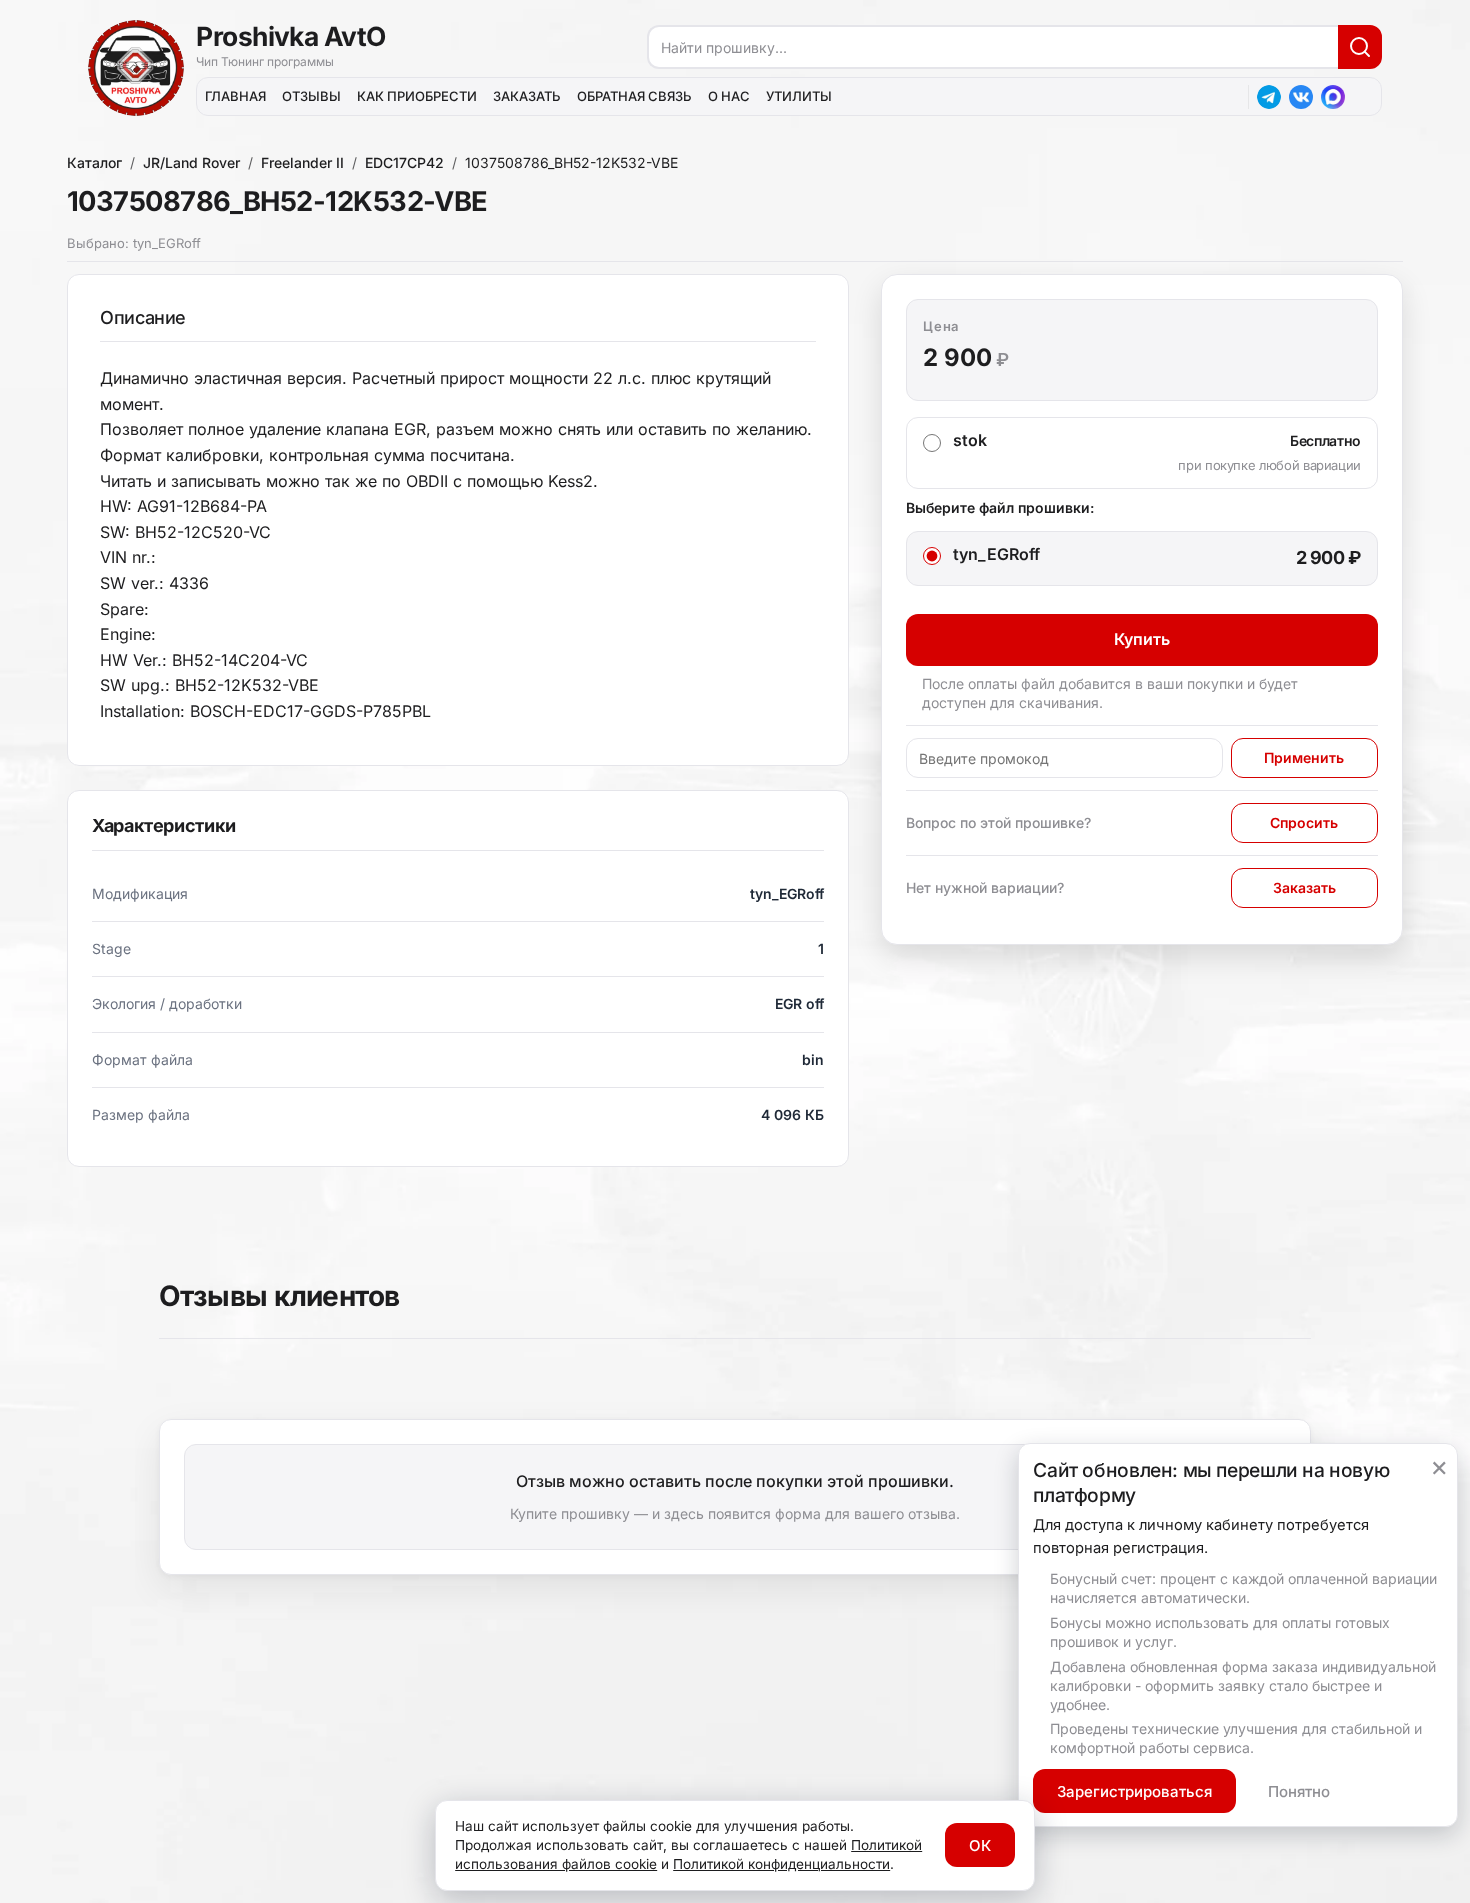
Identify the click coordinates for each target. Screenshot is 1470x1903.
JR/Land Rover (191, 162)
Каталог (94, 162)
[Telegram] (1269, 97)
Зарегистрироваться (1134, 1791)
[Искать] (1360, 47)
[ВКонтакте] (1301, 97)
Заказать (1304, 887)
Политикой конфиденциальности (781, 1864)
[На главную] (136, 68)
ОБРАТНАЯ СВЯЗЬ (634, 96)
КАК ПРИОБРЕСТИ (417, 96)
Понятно (1299, 1791)
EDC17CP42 (404, 162)
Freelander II (302, 162)
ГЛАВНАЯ (235, 96)
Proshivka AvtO (291, 36)
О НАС (729, 96)
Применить (1304, 757)
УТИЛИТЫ (799, 96)
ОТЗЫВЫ (311, 96)
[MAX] (1333, 97)
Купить (1142, 639)
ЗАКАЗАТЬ (527, 96)
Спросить (1304, 822)
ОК (980, 1845)
